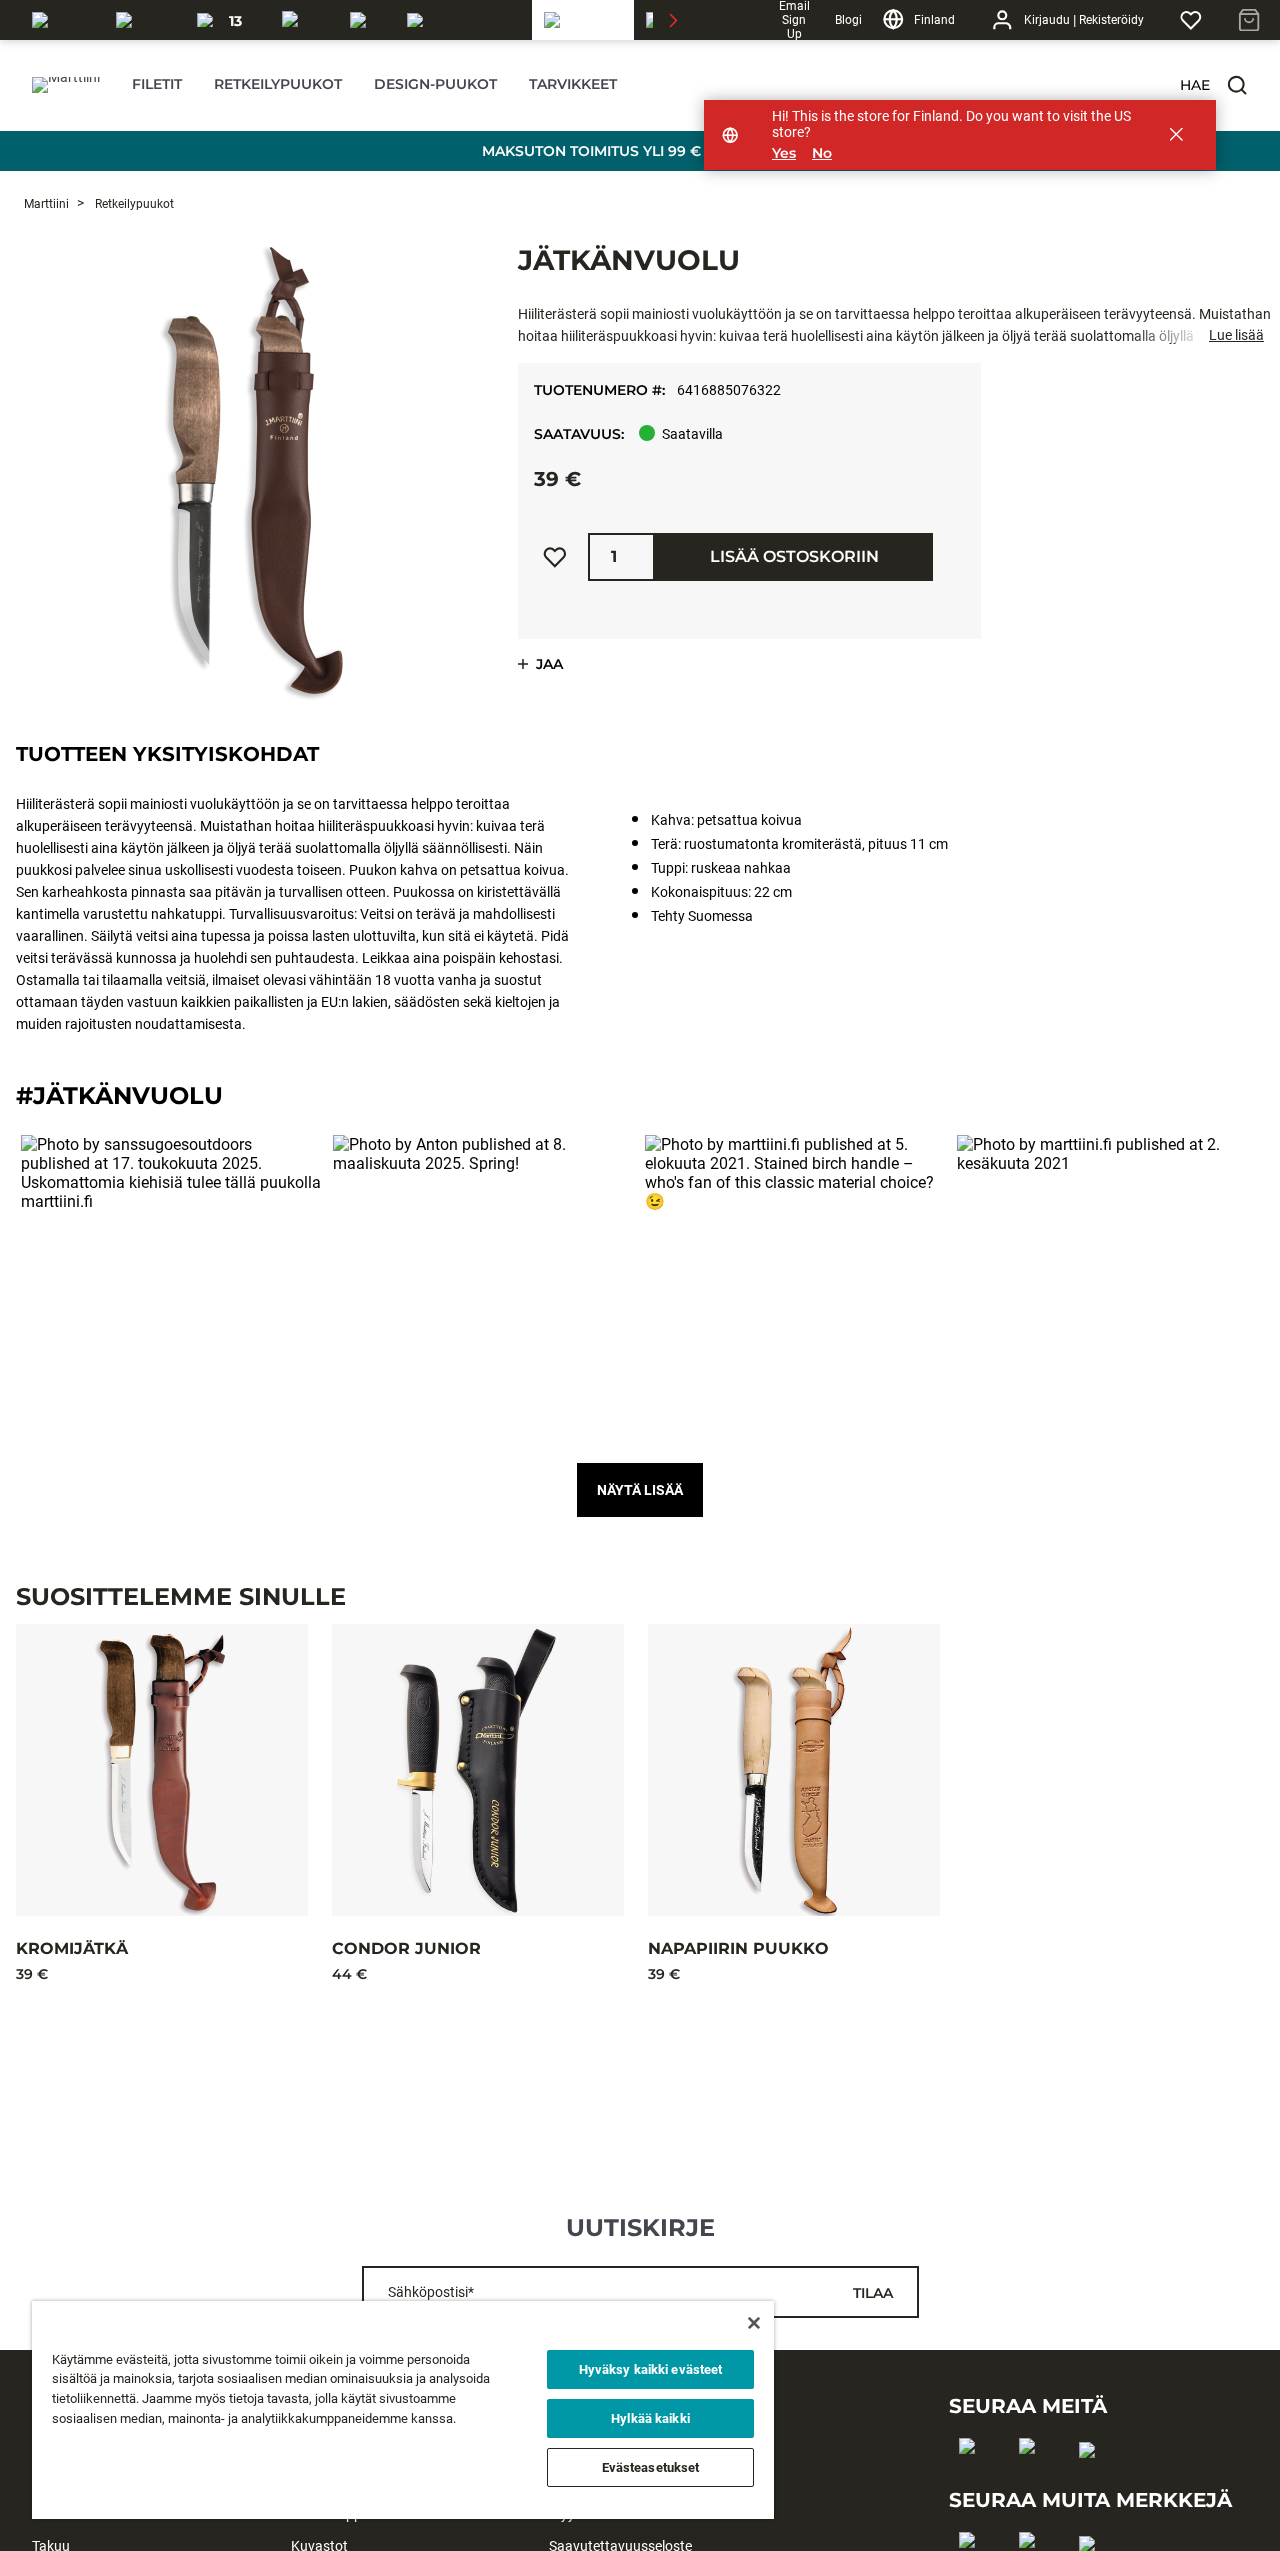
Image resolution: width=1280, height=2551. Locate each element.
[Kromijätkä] (162, 1770)
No (822, 153)
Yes (784, 153)
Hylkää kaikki (650, 2418)
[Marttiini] (583, 20)
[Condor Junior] (478, 1770)
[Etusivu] (66, 85)
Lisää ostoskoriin (794, 556)
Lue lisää (1236, 335)
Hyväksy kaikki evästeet (651, 2369)
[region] (403, 2410)
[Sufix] (304, 20)
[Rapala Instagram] (1033, 2478)
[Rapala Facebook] (973, 2478)
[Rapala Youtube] (1093, 2482)
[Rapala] (62, 20)
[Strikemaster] (463, 20)
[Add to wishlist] (555, 557)
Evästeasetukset (651, 2467)
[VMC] (366, 20)
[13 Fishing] (227, 20)
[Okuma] (144, 20)
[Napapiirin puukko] (794, 1770)
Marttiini (46, 204)
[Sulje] (754, 2323)
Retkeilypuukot (133, 204)
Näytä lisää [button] (640, 1490)
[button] (1237, 85)
